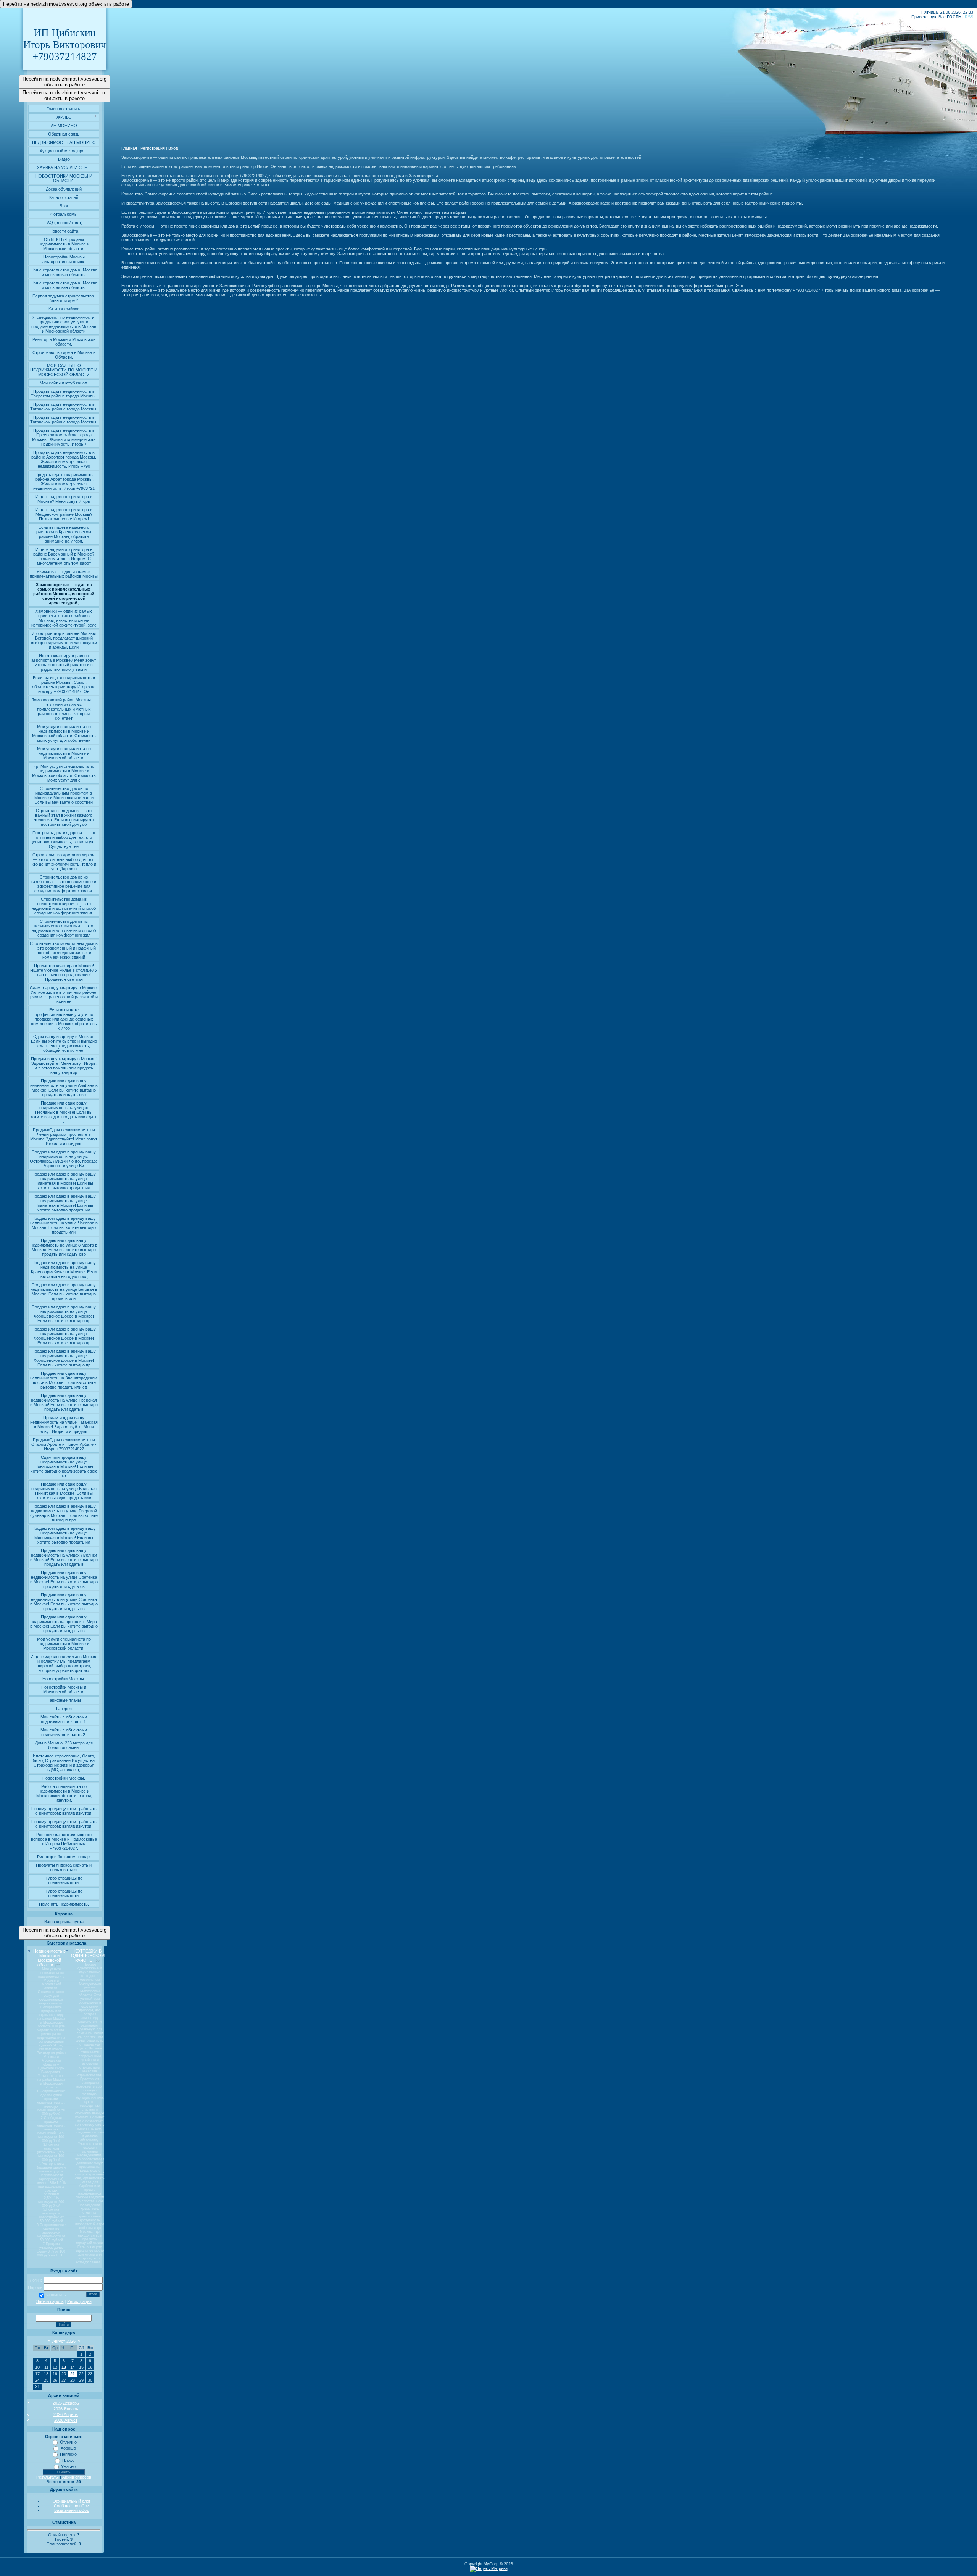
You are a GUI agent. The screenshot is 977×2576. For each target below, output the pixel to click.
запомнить (56, 2295)
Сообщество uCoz (72, 2506)
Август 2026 (64, 2341)
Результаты (48, 2477)
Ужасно (68, 2466)
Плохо (68, 2460)
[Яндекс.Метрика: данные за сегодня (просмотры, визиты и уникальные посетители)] (489, 2569)
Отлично (68, 2442)
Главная (129, 148)
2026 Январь (66, 2409)
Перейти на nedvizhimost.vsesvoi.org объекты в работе (66, 4)
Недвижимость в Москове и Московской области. (49, 1958)
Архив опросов (77, 2477)
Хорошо (68, 2448)
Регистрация (79, 2301)
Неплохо (68, 2454)
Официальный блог (72, 2501)
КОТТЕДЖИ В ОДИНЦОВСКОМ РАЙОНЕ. (88, 1956)
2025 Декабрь (66, 2403)
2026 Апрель (66, 2414)
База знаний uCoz (72, 2510)
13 (64, 2367)
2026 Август (66, 2420)
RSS (969, 17)
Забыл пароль (50, 2301)
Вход (173, 148)
